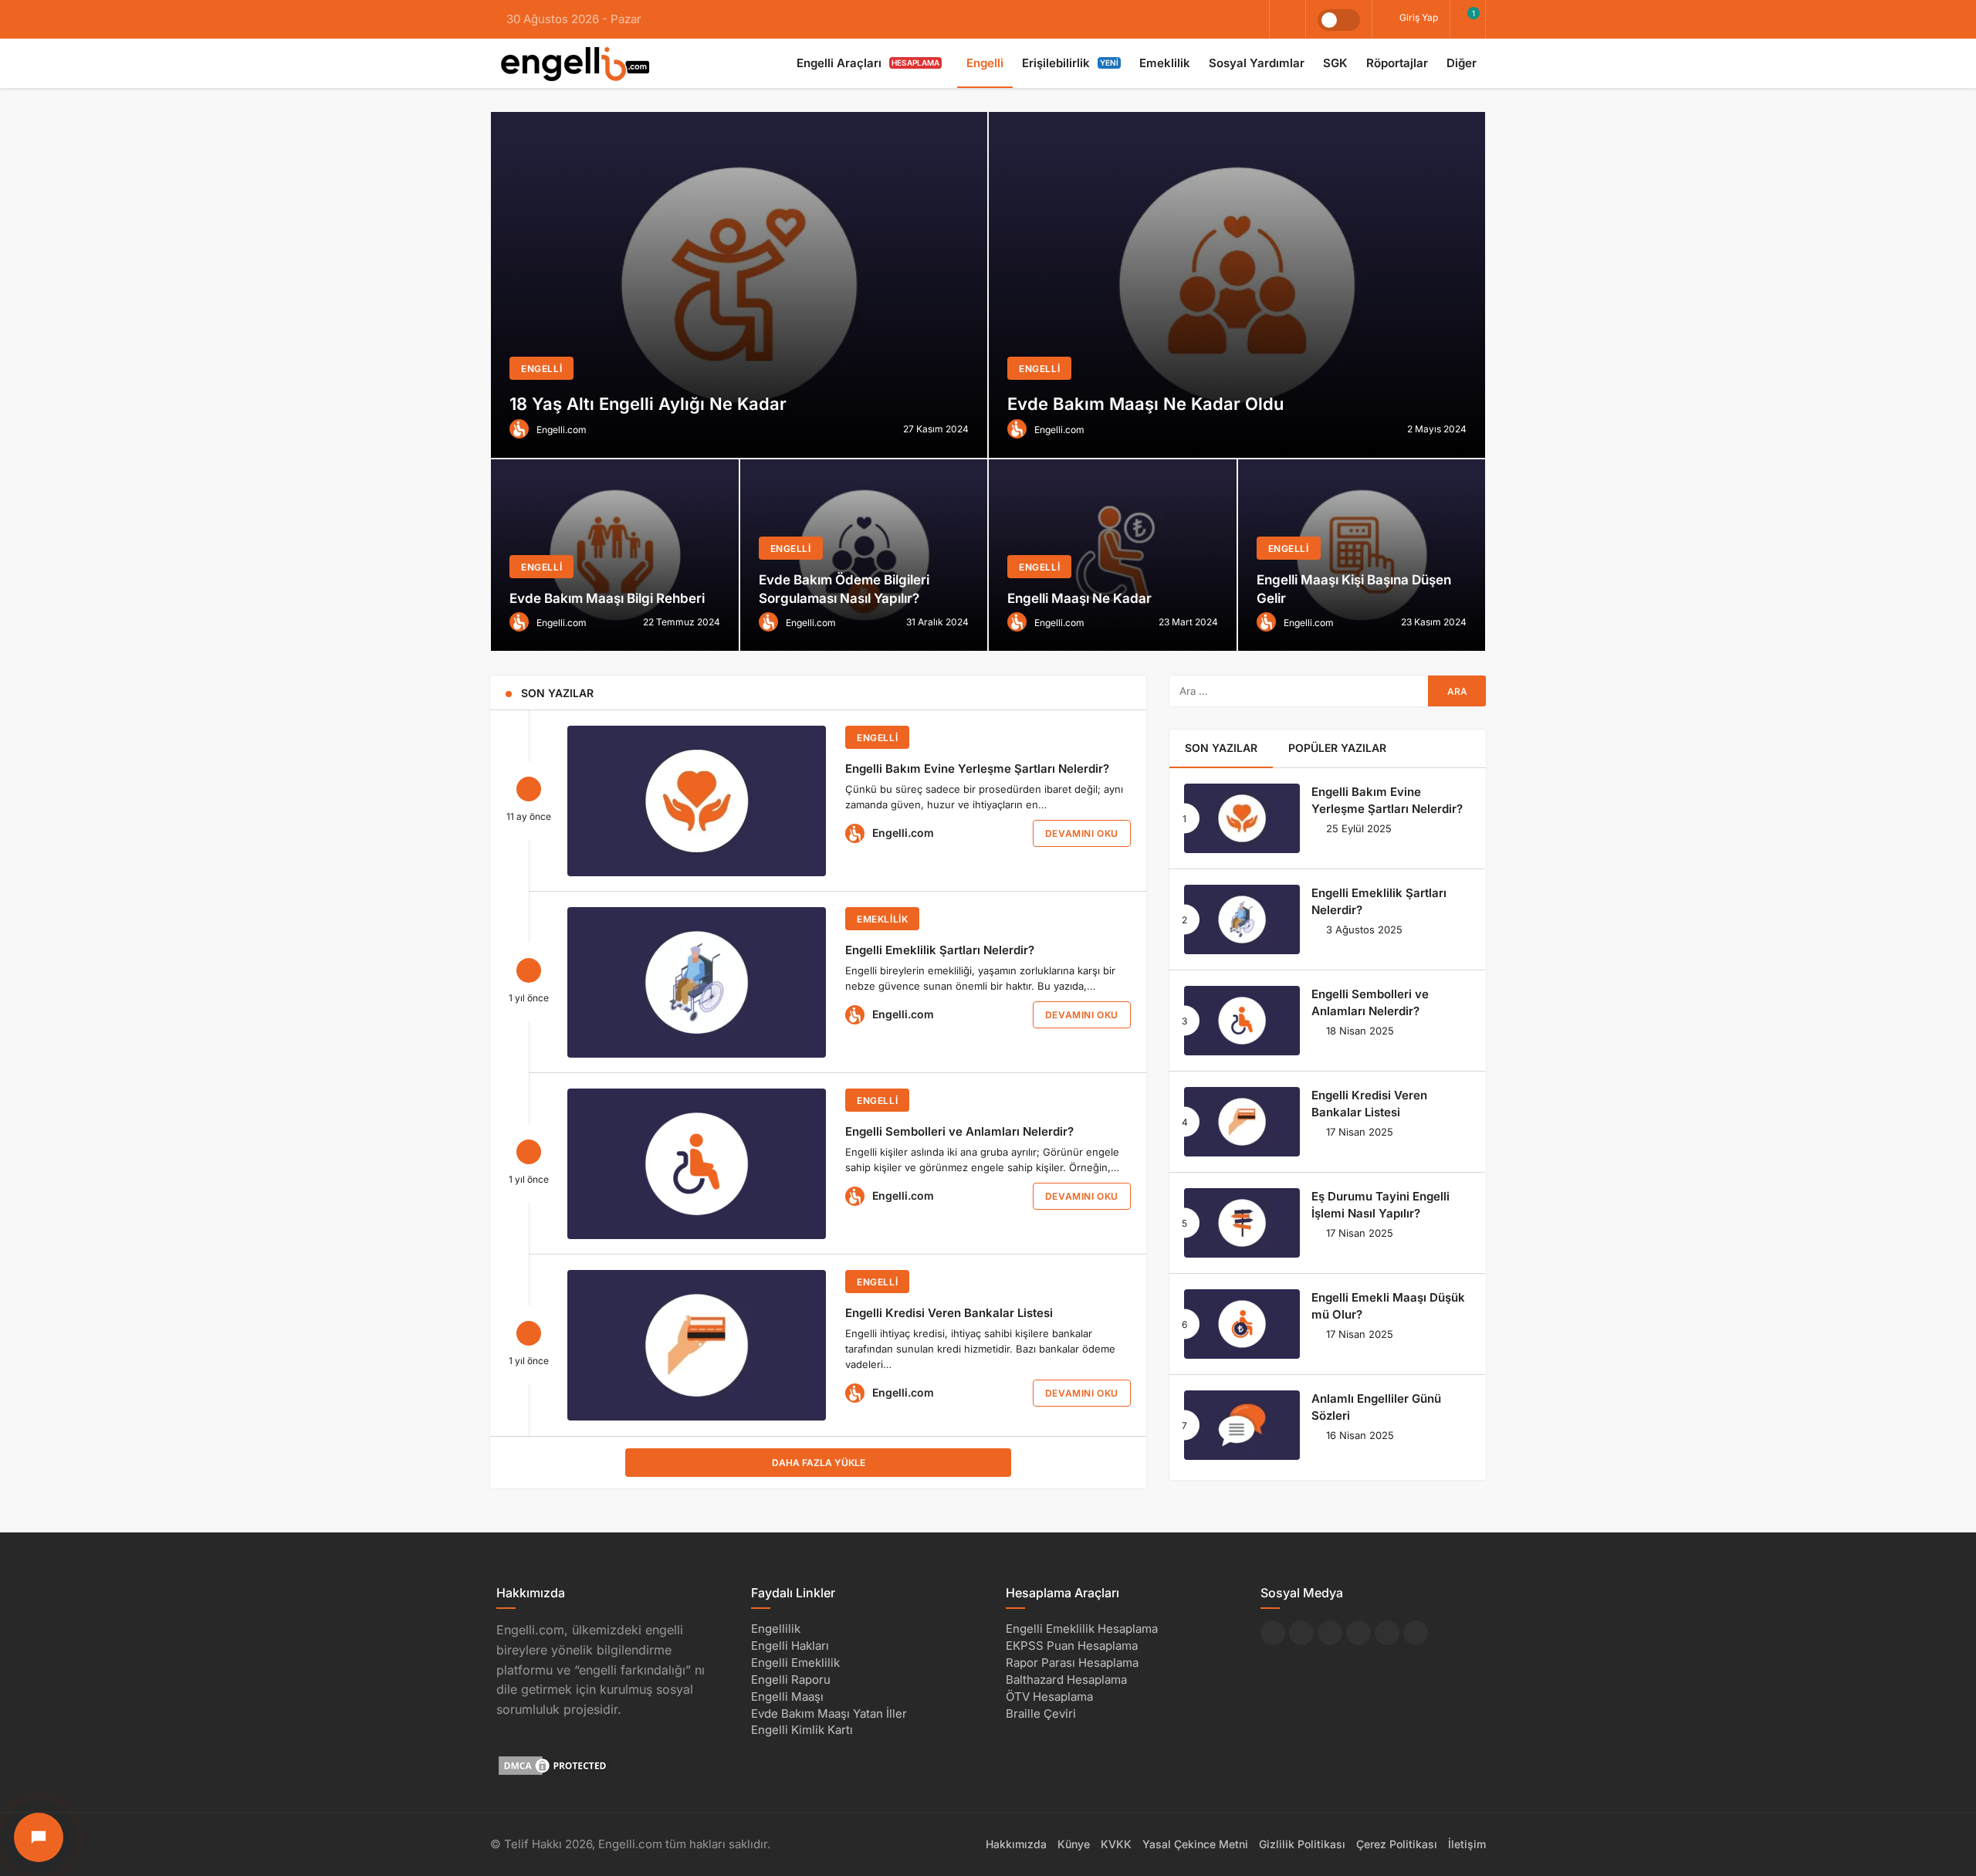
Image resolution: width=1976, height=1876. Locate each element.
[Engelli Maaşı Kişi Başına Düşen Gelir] (1362, 555)
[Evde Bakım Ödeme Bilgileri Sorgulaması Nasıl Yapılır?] (864, 555)
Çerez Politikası (1397, 1844)
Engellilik (776, 1629)
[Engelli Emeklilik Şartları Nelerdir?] (697, 982)
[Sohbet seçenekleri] (39, 1837)
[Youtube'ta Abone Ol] (1387, 1633)
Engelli (985, 63)
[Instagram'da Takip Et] (1416, 1633)
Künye (1074, 1844)
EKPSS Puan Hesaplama (1072, 1646)
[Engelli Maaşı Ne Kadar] (1113, 555)
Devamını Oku (1082, 833)
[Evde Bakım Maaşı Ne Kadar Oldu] (1237, 285)
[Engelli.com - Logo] (575, 63)
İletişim (1467, 1844)
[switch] (1339, 20)
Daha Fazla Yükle (819, 1463)
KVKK (1116, 1844)
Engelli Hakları (790, 1646)
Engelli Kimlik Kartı (802, 1730)
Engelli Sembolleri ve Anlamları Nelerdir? (959, 1131)
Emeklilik (1165, 63)
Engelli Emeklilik (795, 1663)
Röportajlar (1397, 63)
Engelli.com (903, 833)
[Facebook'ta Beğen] (1273, 1633)
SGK (1335, 63)
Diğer (1462, 63)
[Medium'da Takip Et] (1358, 1633)
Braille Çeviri (1041, 1713)
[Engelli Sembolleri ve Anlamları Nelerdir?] (697, 1164)
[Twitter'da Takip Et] (1301, 1633)
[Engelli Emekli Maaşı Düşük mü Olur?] (1242, 1324)
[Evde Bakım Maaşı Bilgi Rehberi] (615, 555)
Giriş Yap (1418, 17)
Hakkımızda (1016, 1844)
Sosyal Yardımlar (1257, 63)
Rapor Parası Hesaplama (1072, 1663)
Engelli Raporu (791, 1680)
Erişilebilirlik (1070, 63)
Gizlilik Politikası (1302, 1844)
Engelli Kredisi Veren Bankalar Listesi (949, 1313)
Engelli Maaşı (787, 1697)
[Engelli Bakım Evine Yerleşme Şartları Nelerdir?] (697, 801)
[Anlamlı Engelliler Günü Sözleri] (1242, 1425)
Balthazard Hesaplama (1066, 1680)
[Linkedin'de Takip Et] (1330, 1633)
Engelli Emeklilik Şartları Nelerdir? (940, 950)
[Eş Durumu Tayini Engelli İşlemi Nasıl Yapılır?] (1242, 1223)
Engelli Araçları (868, 63)
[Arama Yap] (1287, 20)
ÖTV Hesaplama (1049, 1697)
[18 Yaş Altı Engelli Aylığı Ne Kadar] (739, 285)
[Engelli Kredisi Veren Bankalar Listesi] (697, 1345)
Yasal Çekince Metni (1195, 1844)
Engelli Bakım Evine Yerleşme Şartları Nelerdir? (977, 769)
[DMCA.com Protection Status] (554, 1765)
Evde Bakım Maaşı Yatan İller (829, 1713)
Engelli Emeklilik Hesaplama (1082, 1629)
